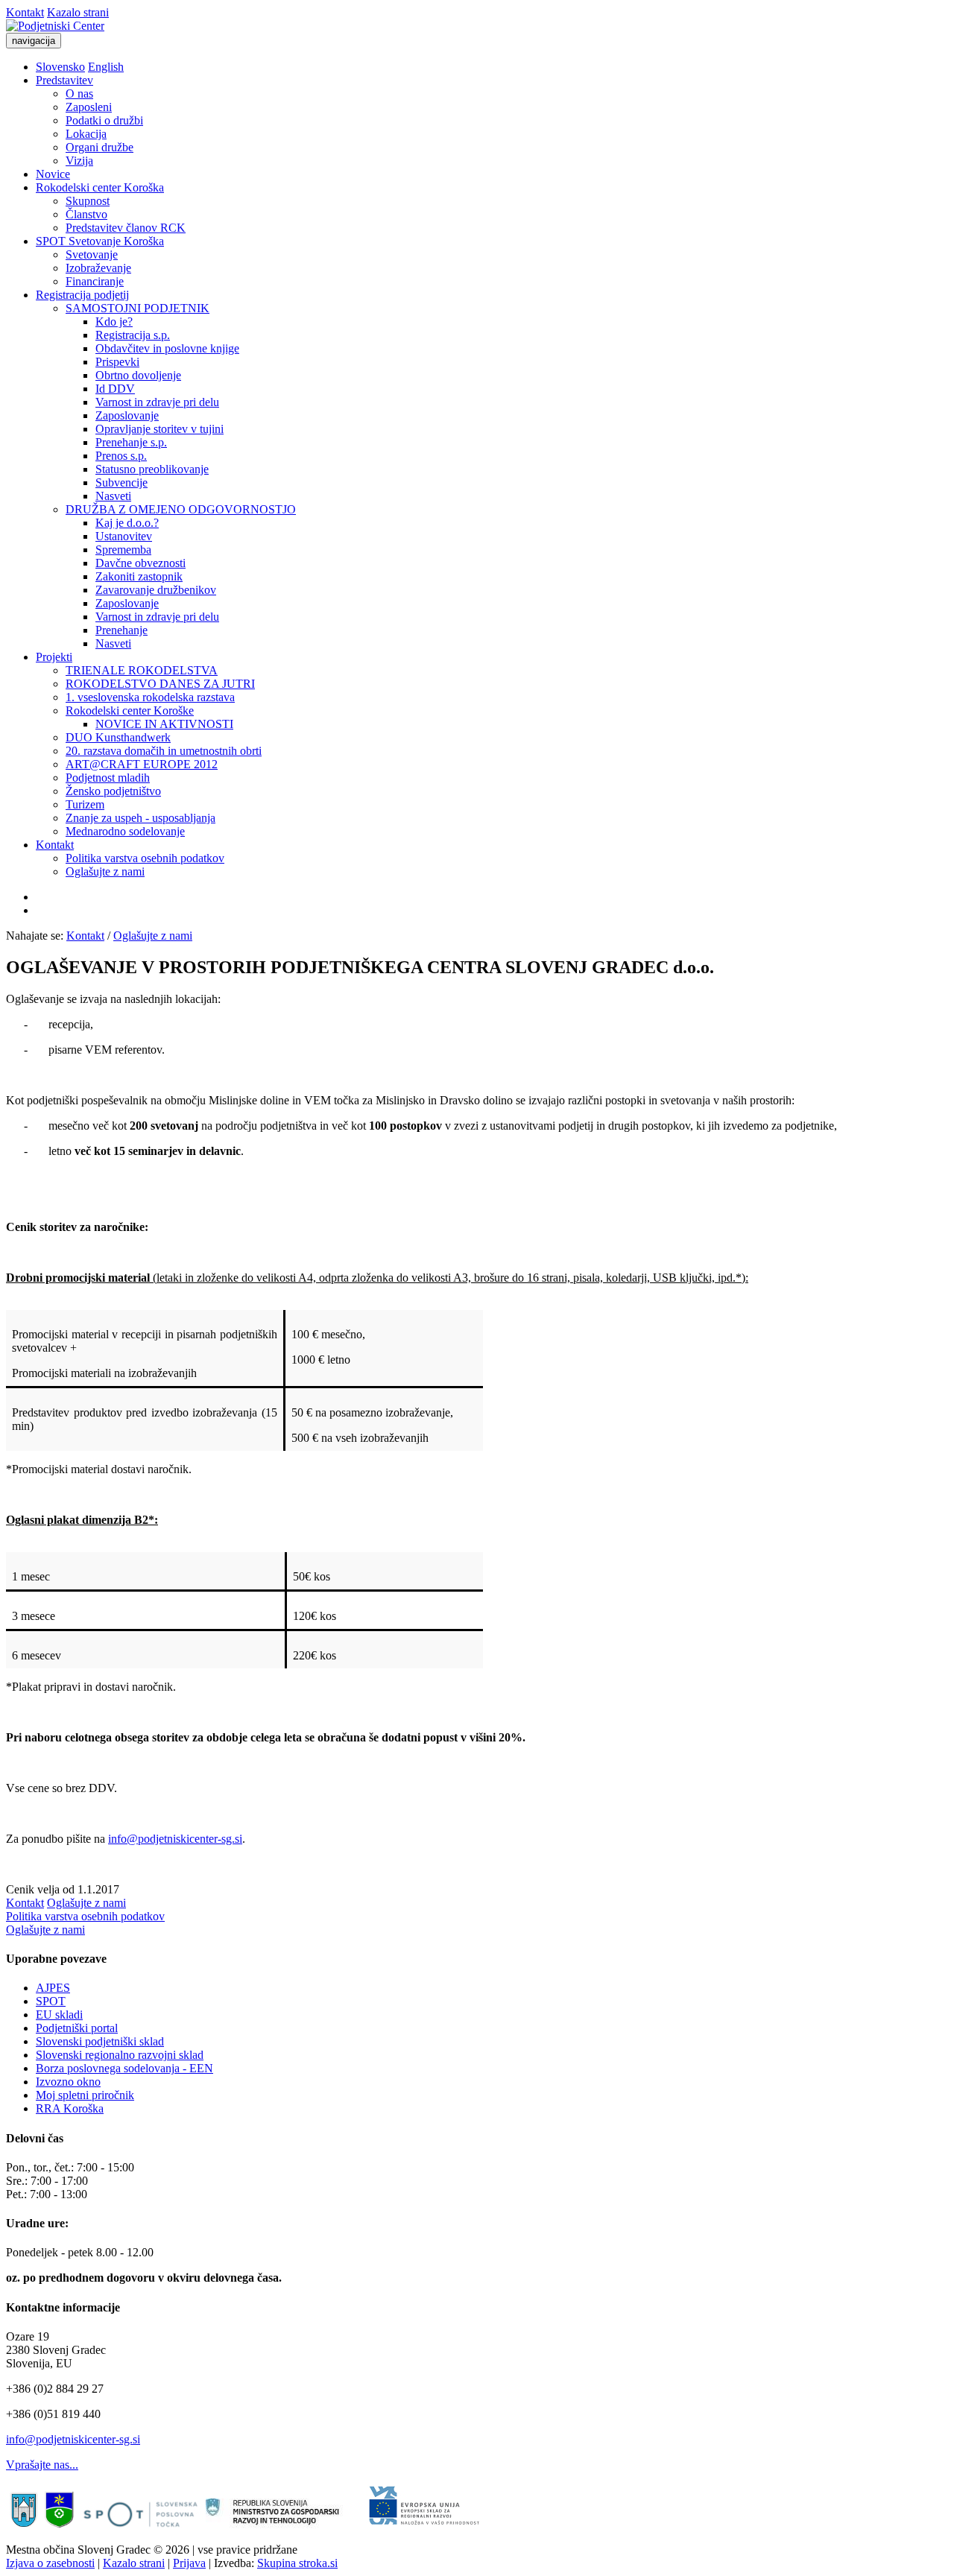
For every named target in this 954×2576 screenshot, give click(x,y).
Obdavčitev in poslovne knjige (167, 348)
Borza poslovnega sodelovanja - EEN (124, 2068)
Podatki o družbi (104, 120)
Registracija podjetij (82, 295)
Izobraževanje (98, 268)
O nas (79, 94)
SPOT (51, 2001)
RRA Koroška (70, 2108)
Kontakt (25, 12)
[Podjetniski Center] (55, 26)
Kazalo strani (78, 12)
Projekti (54, 657)
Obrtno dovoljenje (138, 375)
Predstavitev (64, 80)
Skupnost (88, 201)
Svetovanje (92, 254)
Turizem (85, 804)
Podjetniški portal (77, 2028)
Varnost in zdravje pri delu (157, 402)
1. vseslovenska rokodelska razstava (150, 697)
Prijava (189, 2563)
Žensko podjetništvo (113, 791)
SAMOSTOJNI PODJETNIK (138, 308)
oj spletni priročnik (90, 2095)
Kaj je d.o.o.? (127, 523)
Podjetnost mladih (108, 778)
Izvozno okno (68, 2082)
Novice (53, 174)
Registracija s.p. (133, 335)
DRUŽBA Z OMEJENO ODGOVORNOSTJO (181, 509)
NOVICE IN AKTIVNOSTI (164, 724)
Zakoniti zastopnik (139, 576)
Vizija (79, 161)
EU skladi (59, 2015)
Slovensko (60, 67)
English (106, 67)
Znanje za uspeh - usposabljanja (140, 818)
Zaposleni (89, 107)
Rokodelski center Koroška (100, 187)
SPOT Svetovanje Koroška (100, 241)
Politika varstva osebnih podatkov (145, 858)
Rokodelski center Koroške (130, 711)
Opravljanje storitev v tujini (159, 429)
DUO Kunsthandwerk (118, 737)
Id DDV (115, 389)
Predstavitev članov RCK (126, 228)
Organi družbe (99, 147)
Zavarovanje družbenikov (156, 590)
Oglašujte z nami (105, 871)
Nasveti (113, 496)
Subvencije (121, 482)
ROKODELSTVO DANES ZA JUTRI (160, 684)
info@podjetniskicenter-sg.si (175, 1839)
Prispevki (117, 362)
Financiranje (95, 281)
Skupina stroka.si (297, 2563)
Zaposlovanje (127, 415)
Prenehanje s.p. (131, 442)
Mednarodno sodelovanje (125, 831)
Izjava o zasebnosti (50, 2563)
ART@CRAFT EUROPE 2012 (142, 764)
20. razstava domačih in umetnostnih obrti (164, 751)
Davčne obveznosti (140, 563)
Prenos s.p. (121, 456)
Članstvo (86, 214)
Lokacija (86, 134)
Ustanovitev (124, 536)
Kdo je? (114, 322)
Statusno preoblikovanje (152, 469)
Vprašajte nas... (42, 2465)
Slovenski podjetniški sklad (100, 2041)
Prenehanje (121, 630)
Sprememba (123, 550)
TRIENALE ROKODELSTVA (142, 670)
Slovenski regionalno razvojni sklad (120, 2055)
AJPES (53, 1988)
